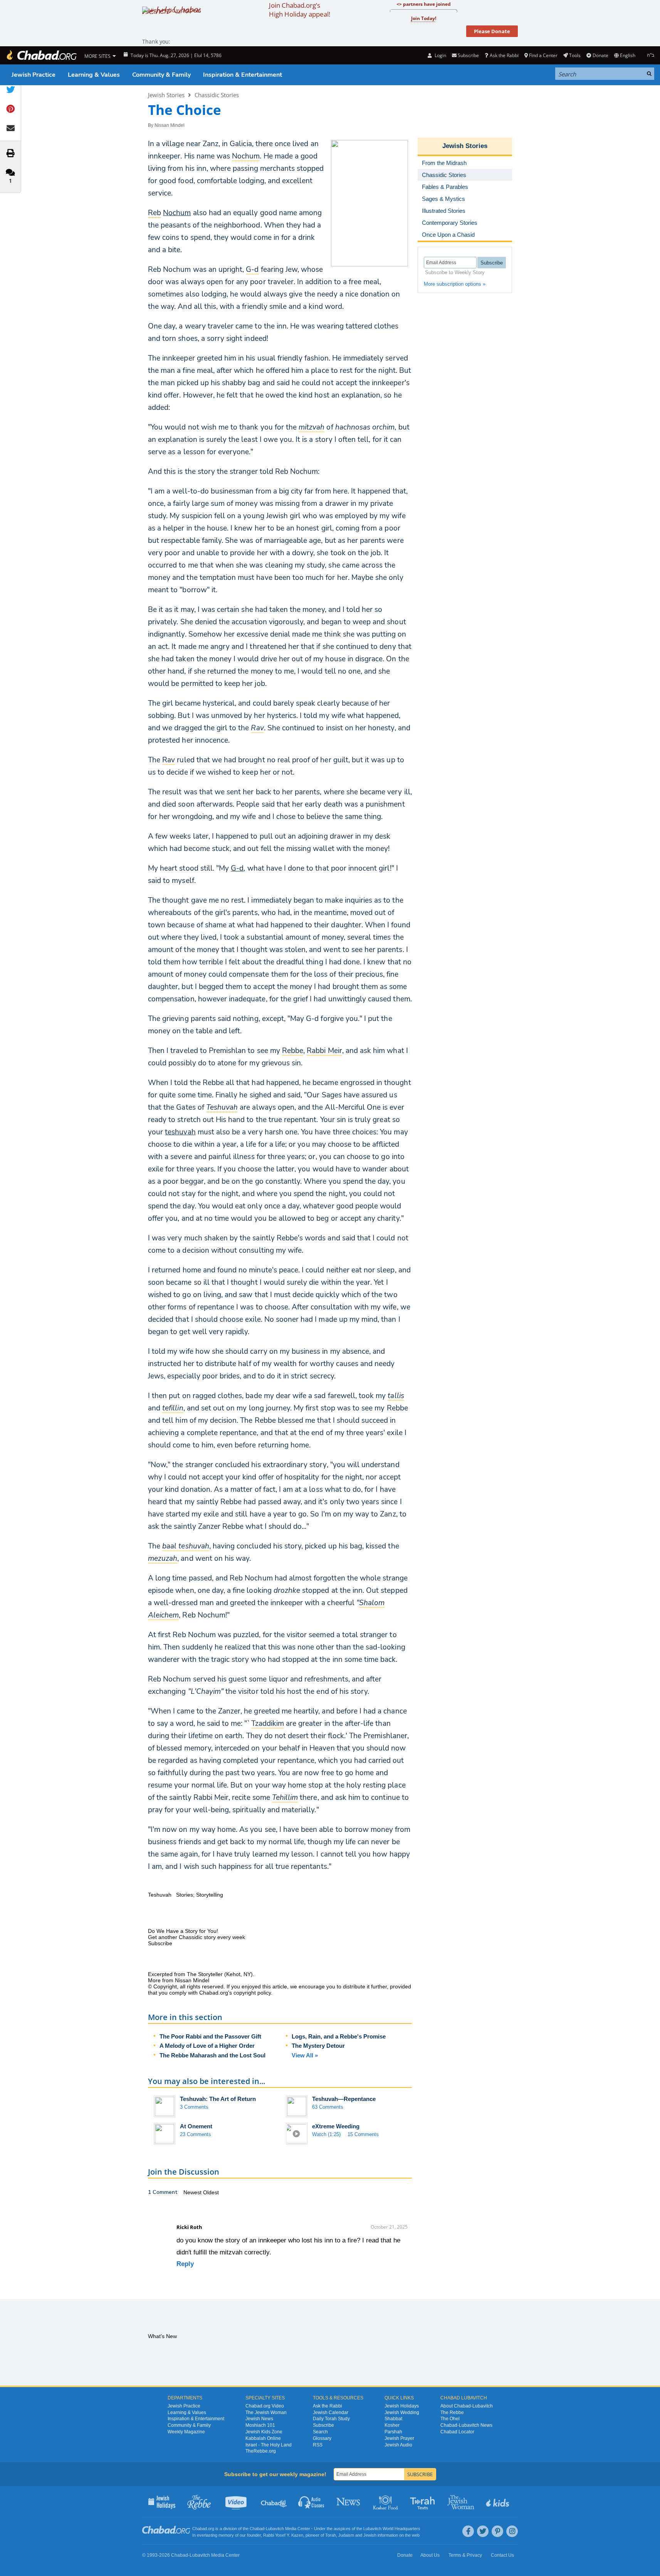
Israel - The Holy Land (269, 2445)
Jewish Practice (34, 75)
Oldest (211, 2192)
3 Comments (194, 2107)
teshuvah (180, 1132)
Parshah (393, 2432)
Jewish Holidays (402, 2406)
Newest (193, 2192)
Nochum (177, 213)
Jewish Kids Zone (264, 2432)
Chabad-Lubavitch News (466, 2425)
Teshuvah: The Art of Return (218, 2099)
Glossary (322, 2438)
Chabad (257, 2529)
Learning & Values (94, 75)
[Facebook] (468, 2531)
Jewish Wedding (402, 2413)
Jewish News (259, 2419)
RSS (318, 2445)
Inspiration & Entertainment (243, 75)
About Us (430, 2555)
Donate (600, 55)
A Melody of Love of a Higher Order (207, 2046)
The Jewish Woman (266, 2413)
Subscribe (323, 2425)
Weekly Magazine (186, 2432)
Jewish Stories (166, 95)
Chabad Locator (457, 2432)
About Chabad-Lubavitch (467, 2406)
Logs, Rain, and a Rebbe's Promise (339, 2036)
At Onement (196, 2126)
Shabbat (393, 2419)
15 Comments (363, 2134)
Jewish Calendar (331, 2413)
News (349, 2502)
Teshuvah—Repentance (344, 2099)
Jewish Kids (498, 2502)
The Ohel (450, 2419)
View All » (305, 2055)
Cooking (386, 2502)
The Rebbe (452, 2413)
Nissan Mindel (170, 125)
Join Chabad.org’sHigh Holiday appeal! (300, 10)
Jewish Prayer (399, 2438)
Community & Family (161, 75)
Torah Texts (424, 2502)
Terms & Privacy (465, 2555)
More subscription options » (455, 284)
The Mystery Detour (318, 2046)
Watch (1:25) (326, 2134)
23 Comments (196, 2134)
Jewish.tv (237, 2502)
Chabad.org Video (265, 2406)
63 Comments (328, 2107)
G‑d (237, 868)
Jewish (370, 2535)
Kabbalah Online (263, 2438)
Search (320, 2432)
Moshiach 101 (260, 2425)
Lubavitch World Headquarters (392, 2529)
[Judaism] (41, 55)
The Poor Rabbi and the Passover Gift (210, 2036)
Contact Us (502, 2555)
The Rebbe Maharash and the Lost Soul (212, 2055)
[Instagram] (512, 2531)
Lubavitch (275, 2529)
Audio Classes (312, 2502)
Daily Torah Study (331, 2419)
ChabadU (274, 2502)
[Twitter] (483, 2531)
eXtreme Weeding (336, 2126)
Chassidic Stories (217, 95)
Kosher (392, 2425)
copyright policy (252, 1993)
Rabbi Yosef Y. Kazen (283, 2535)
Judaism (346, 2535)
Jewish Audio (398, 2445)
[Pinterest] (497, 2531)
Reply (185, 2264)
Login (440, 55)
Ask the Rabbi (504, 55)
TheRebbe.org (261, 2451)
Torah (331, 2535)
